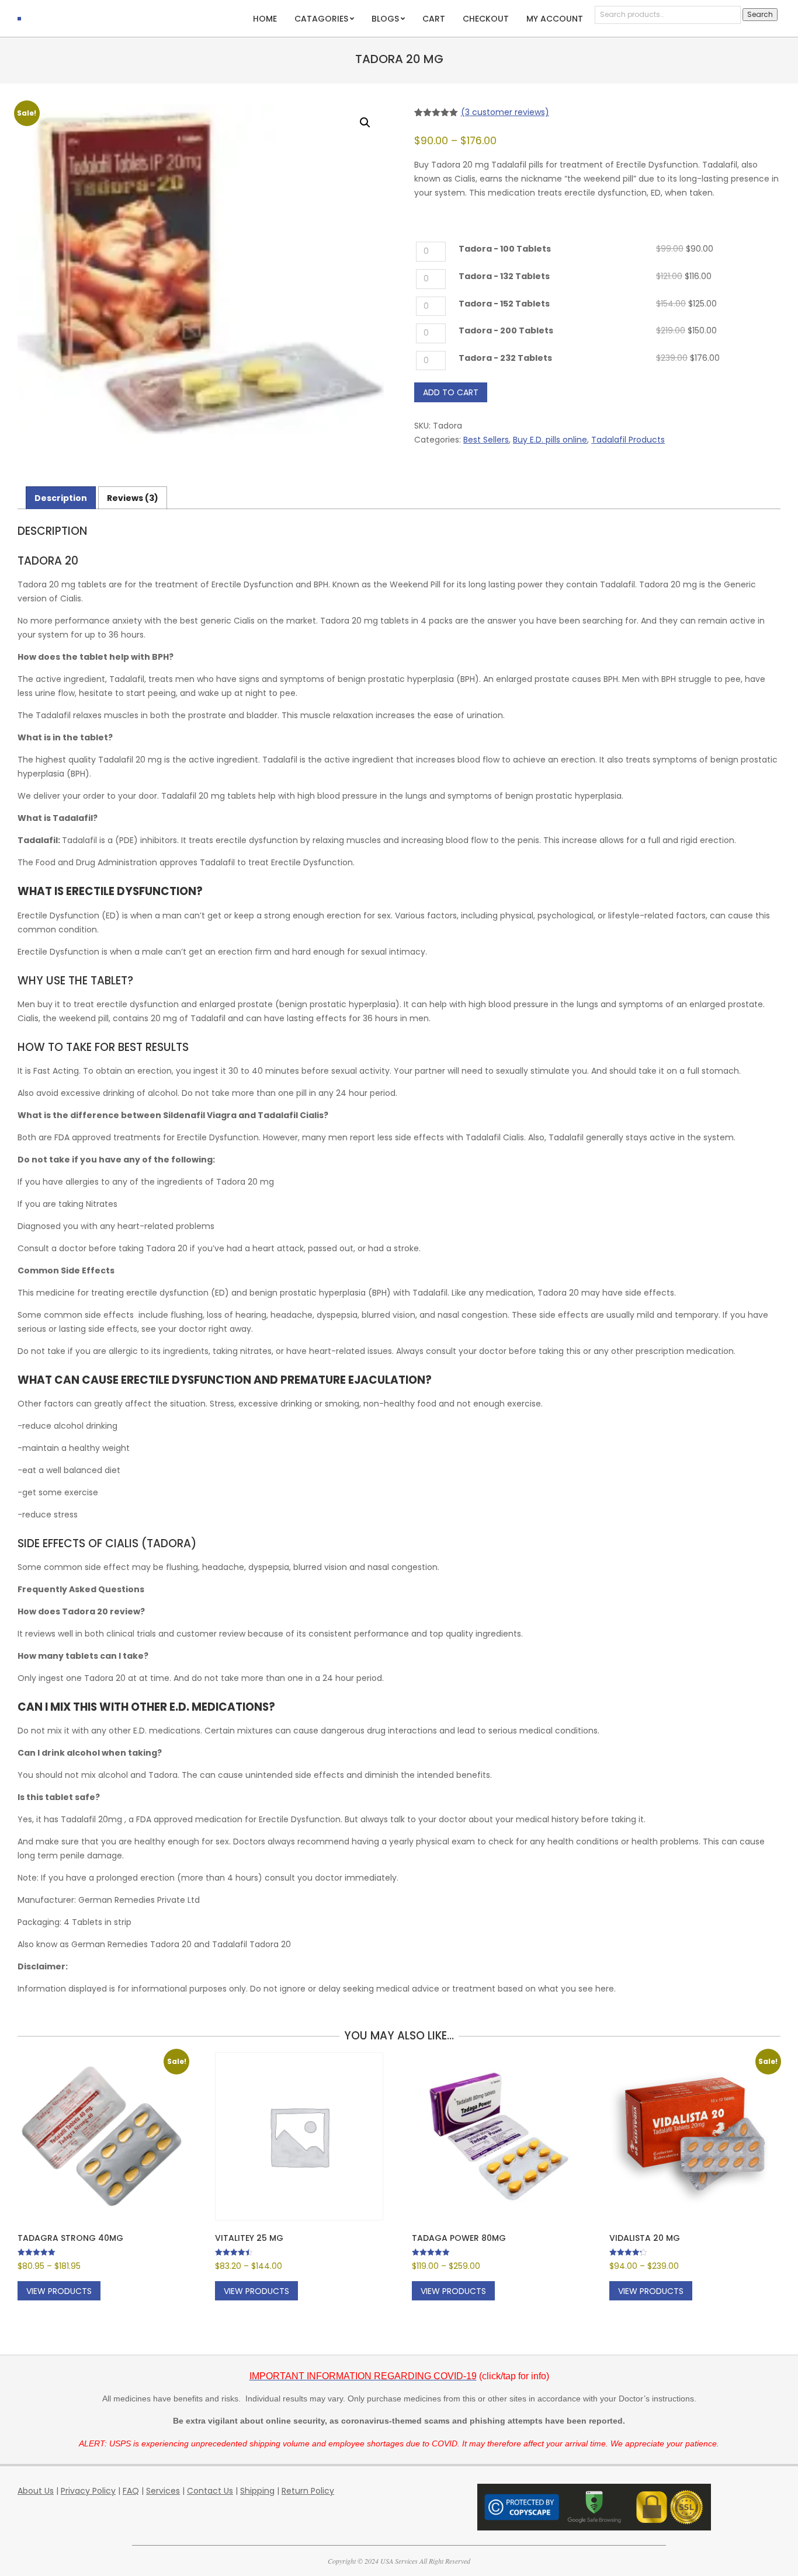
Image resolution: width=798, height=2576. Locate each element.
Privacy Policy (88, 2491)
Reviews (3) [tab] (133, 498)
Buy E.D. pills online (550, 440)
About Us (36, 2491)
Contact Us (210, 2491)
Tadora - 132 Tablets (504, 276)
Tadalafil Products (628, 440)
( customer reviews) (505, 112)
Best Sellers (486, 440)
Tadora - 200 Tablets (506, 331)
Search (760, 14)
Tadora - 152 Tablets (504, 304)
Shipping (257, 2491)
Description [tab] (61, 498)
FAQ (131, 2491)
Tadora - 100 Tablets (505, 249)
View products (59, 2291)
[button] (365, 123)
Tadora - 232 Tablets (505, 358)
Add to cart (451, 392)
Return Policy (308, 2491)
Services (163, 2491)
